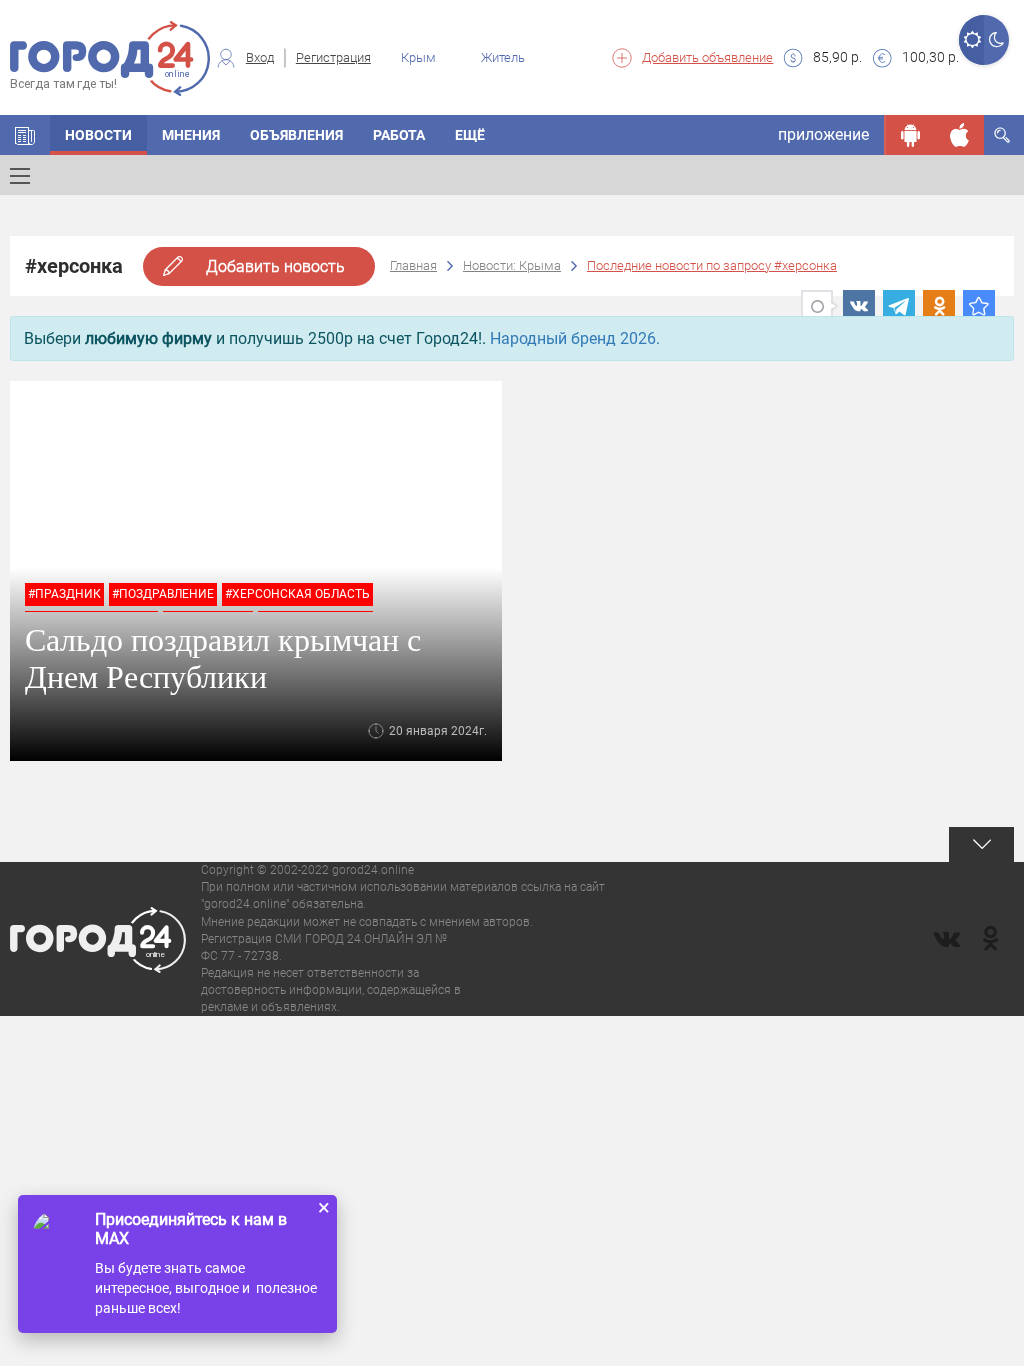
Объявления (296, 135)
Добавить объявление (707, 57)
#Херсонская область (297, 594)
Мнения (191, 135)
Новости (98, 135)
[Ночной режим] (996, 40)
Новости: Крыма (512, 265)
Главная (413, 265)
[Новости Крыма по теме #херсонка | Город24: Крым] (979, 306)
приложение (823, 134)
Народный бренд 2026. (575, 338)
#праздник (64, 594)
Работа (399, 135)
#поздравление (163, 594)
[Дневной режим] (971, 40)
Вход (260, 57)
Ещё (470, 135)
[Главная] (25, 135)
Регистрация (333, 57)
